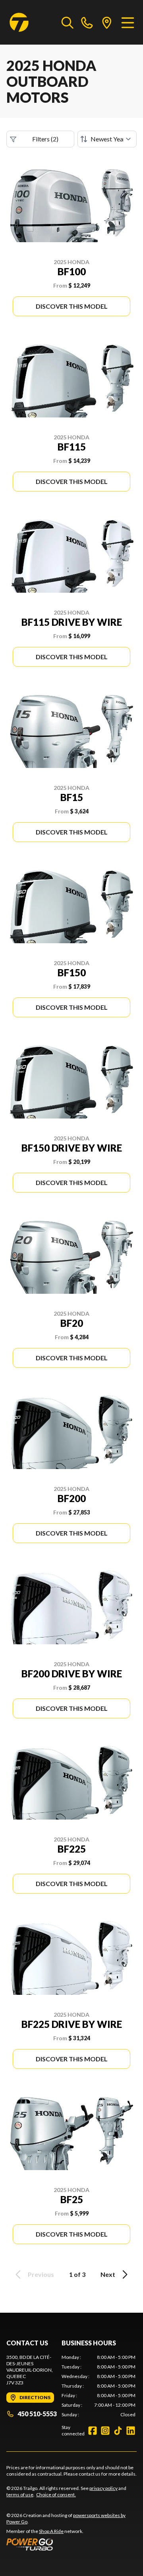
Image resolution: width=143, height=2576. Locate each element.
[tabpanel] (99, 2386)
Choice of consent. (56, 2495)
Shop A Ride (51, 2531)
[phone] (87, 22)
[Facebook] (93, 2431)
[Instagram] (105, 2431)
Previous (41, 2274)
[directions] (107, 22)
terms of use (20, 2495)
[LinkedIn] (131, 2431)
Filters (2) (45, 139)
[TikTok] (118, 2431)
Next (108, 2274)
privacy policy (103, 2488)
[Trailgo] (19, 22)
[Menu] (128, 22)
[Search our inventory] (68, 22)
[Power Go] (71, 2544)
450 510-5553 (37, 2414)
